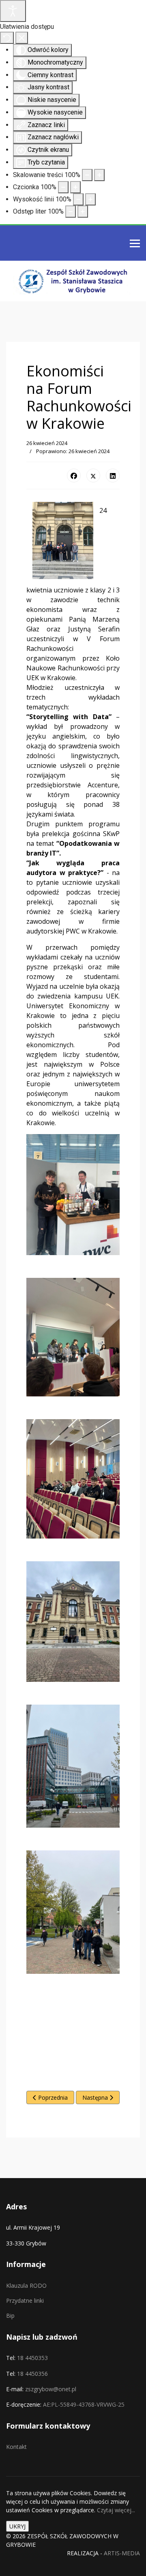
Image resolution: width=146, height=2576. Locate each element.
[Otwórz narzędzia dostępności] (13, 11)
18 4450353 (32, 2358)
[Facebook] (74, 475)
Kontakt (16, 2447)
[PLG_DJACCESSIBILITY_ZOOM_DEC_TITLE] (87, 175)
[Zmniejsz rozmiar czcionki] (63, 187)
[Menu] (135, 244)
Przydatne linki (25, 2300)
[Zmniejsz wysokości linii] (78, 199)
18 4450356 (32, 2374)
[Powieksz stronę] (99, 175)
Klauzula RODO (26, 2285)
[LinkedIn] (113, 475)
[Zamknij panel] (22, 38)
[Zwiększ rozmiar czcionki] (75, 187)
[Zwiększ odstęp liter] (83, 212)
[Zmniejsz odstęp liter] (71, 212)
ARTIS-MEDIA (122, 2553)
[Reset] (7, 38)
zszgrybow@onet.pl (51, 2389)
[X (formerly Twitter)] (93, 475)
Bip (10, 2316)
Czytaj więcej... (116, 2510)
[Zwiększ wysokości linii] (90, 199)
